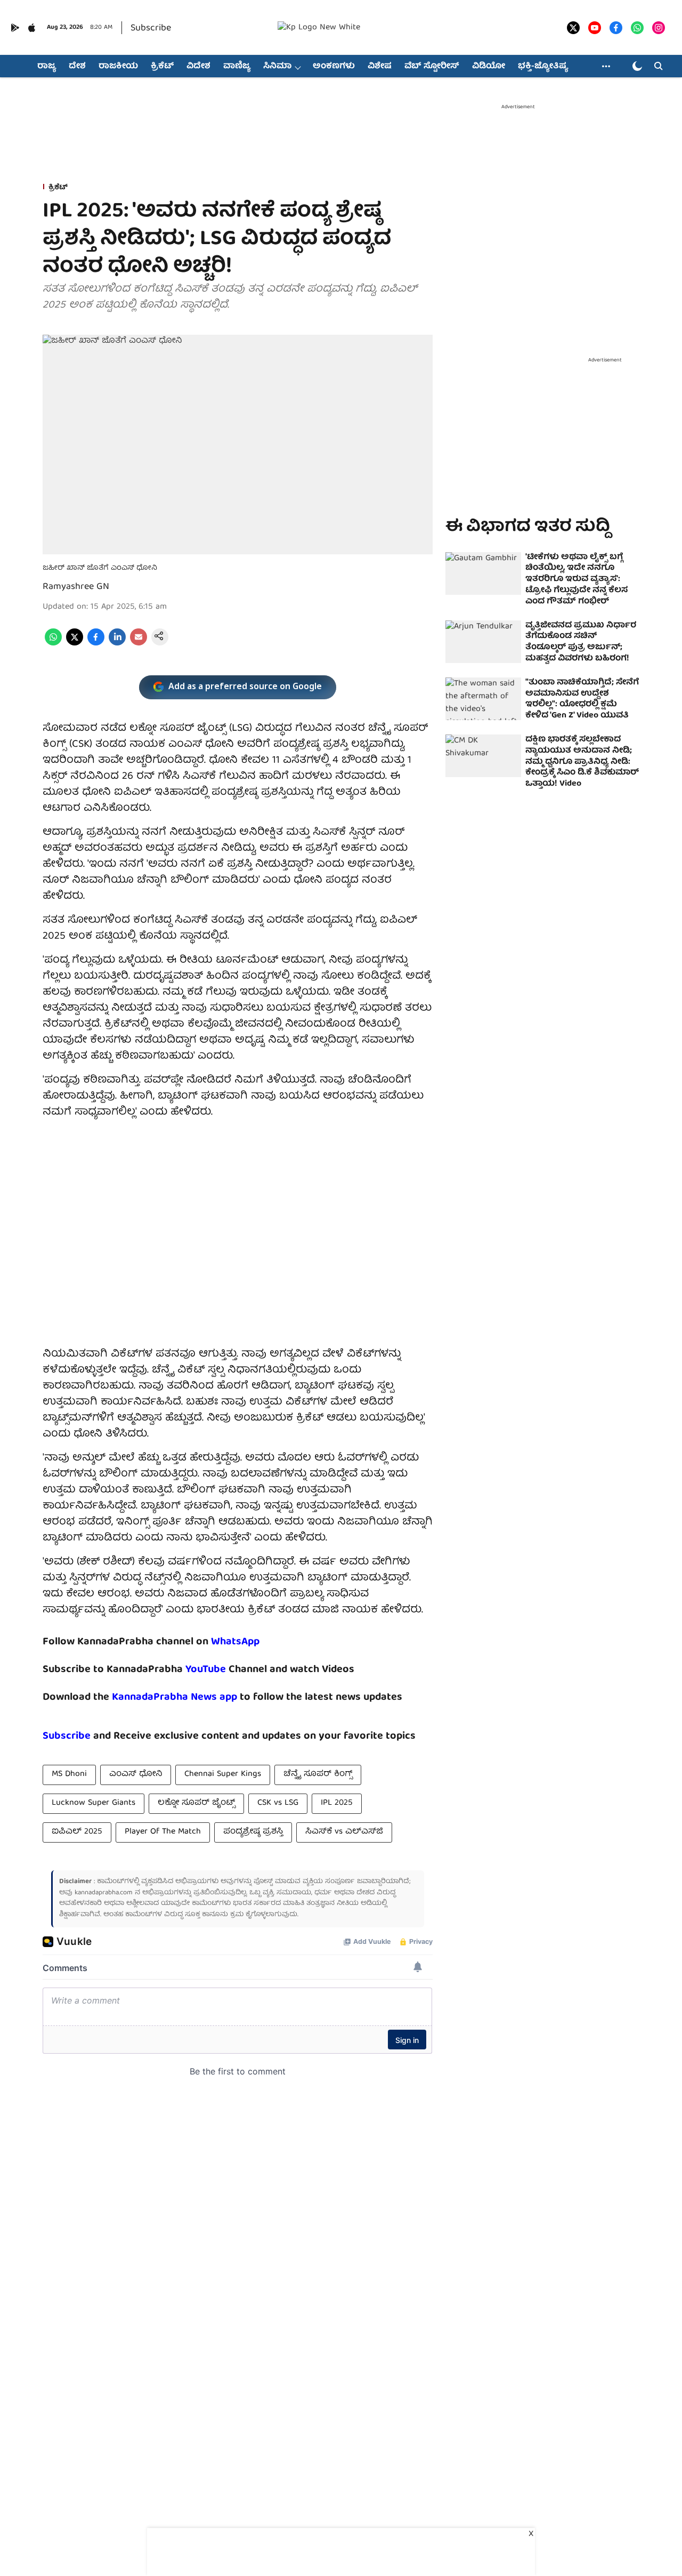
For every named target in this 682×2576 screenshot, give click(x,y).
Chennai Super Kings (223, 1774)
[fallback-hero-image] (483, 574)
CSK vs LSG (278, 1803)
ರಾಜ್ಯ (47, 67)
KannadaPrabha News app (174, 1697)
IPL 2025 (337, 1803)
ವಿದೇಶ (198, 67)
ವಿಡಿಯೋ (489, 67)
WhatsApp (235, 1642)
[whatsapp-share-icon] (53, 644)
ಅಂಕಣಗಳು (334, 67)
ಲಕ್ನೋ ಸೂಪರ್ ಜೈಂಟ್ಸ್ (196, 1803)
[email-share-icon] (139, 644)
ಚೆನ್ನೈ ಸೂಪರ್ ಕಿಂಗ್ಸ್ (318, 1774)
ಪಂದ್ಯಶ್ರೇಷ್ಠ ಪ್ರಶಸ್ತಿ (253, 1832)
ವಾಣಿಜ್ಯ (237, 67)
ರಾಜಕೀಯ (118, 67)
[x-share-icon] (75, 644)
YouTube (206, 1670)
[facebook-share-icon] (96, 644)
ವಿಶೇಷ (380, 67)
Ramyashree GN (76, 587)
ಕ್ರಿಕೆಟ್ (162, 67)
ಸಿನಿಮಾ (277, 67)
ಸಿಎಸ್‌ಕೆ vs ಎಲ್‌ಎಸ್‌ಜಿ (344, 1832)
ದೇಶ (77, 67)
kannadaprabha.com (104, 1893)
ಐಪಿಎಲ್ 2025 (77, 1832)
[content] (227, 1670)
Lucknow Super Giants (94, 1803)
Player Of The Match (163, 1832)
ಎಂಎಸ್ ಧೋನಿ (136, 1774)
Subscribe (151, 29)
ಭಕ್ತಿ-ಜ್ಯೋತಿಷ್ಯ (543, 67)
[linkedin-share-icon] (117, 644)
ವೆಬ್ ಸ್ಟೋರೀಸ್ (432, 67)
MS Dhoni (69, 1774)
